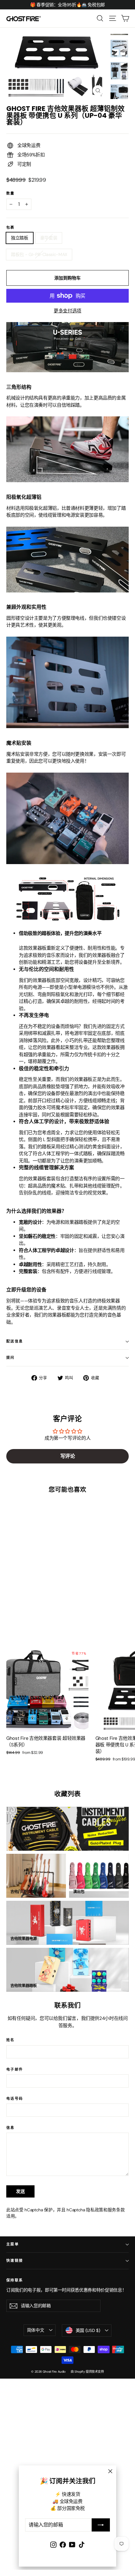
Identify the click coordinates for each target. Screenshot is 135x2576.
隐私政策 (95, 2210)
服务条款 (116, 2210)
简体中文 (36, 2330)
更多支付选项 (67, 311)
